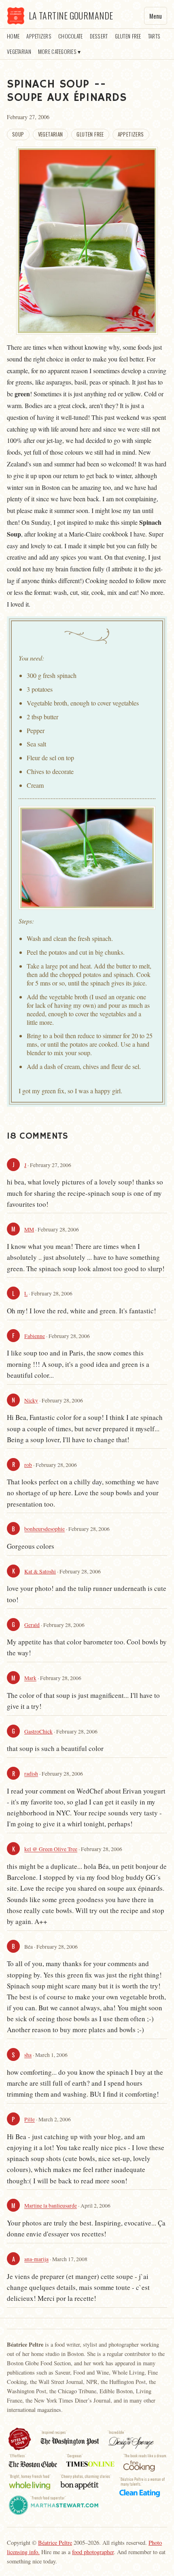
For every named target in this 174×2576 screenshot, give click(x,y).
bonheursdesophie (45, 1529)
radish (31, 1774)
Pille (30, 2120)
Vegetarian (19, 51)
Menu (156, 16)
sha (28, 2055)
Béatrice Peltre (55, 2543)
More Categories (57, 51)
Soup (18, 134)
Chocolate (70, 36)
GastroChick (38, 1732)
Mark (30, 1678)
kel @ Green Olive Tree (51, 1849)
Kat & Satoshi (40, 1571)
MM (29, 1229)
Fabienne (35, 1336)
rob (28, 1465)
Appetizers (39, 36)
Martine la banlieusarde (51, 2206)
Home (13, 36)
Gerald (32, 1625)
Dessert (99, 36)
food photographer (93, 2552)
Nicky (31, 1400)
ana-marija (36, 2260)
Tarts (154, 36)
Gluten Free (128, 36)
